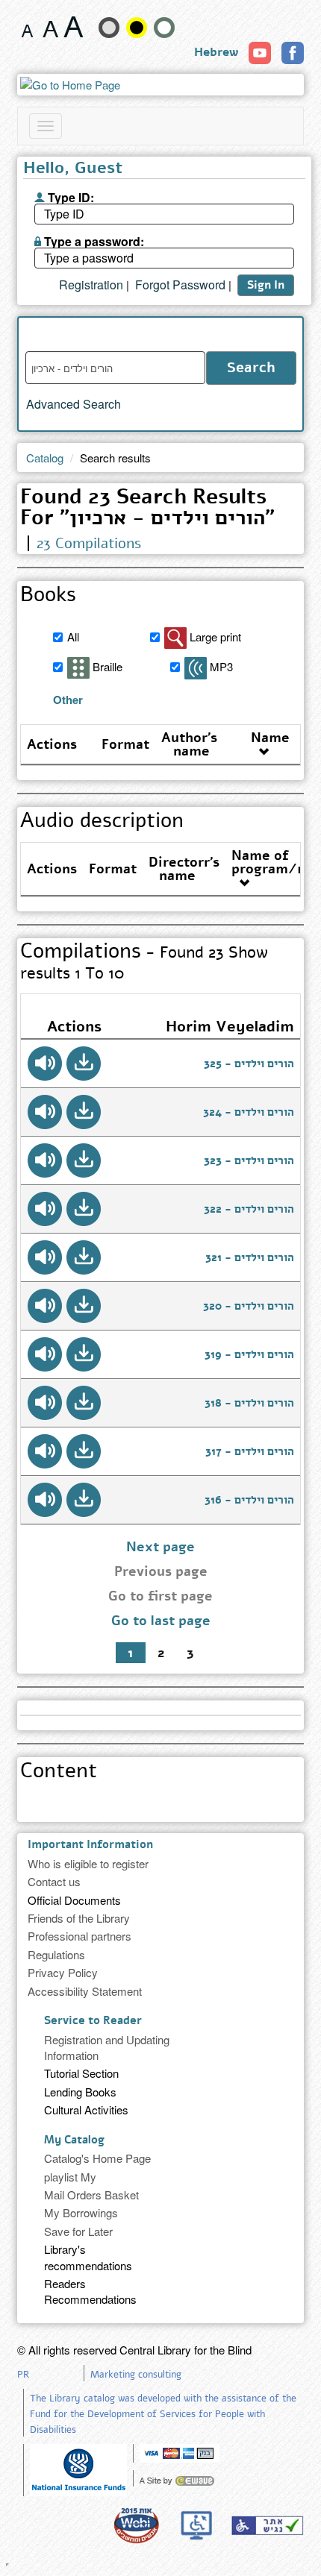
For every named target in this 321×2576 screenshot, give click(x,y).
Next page (160, 1547)
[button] (84, 1064)
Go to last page (161, 1621)
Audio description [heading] (102, 822)
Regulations (56, 1954)
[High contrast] (137, 28)
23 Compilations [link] (89, 543)
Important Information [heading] (90, 1844)
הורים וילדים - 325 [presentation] (249, 1064)
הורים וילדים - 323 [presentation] (249, 1160)
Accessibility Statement (85, 1991)
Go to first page (160, 1596)
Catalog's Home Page (97, 2158)
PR (23, 2375)
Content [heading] (59, 1772)
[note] (78, 2468)
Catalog (45, 458)
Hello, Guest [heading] (73, 169)
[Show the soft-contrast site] (109, 28)
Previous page (161, 1571)
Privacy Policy (63, 1972)
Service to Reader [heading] (93, 2020)
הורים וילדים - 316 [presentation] (249, 1500)
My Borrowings (81, 2212)
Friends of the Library (79, 1918)
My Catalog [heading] (74, 2140)
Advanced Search (74, 404)
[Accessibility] (267, 2525)
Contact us (54, 1881)
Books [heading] (48, 596)
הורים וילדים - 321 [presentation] (250, 1257)
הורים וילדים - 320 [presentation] (249, 1306)
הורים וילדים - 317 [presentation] (250, 1451)
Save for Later (78, 2231)
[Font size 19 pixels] (50, 27)
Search (251, 368)
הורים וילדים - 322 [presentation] (249, 1209)
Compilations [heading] (144, 962)
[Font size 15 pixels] (27, 27)
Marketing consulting (136, 2375)
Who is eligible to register (88, 1863)
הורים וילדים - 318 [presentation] (249, 1403)
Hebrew (216, 52)
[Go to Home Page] (160, 85)
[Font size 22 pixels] (74, 27)
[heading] (157, 1709)
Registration (91, 285)
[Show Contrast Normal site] (164, 28)
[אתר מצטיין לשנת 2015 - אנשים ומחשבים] (136, 2525)
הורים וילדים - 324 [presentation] (249, 1112)
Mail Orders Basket (91, 2195)
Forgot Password (180, 285)
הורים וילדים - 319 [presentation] (249, 1354)
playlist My (70, 2177)
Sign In (266, 285)
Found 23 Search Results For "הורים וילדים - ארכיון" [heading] (147, 509)
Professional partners (80, 1936)
